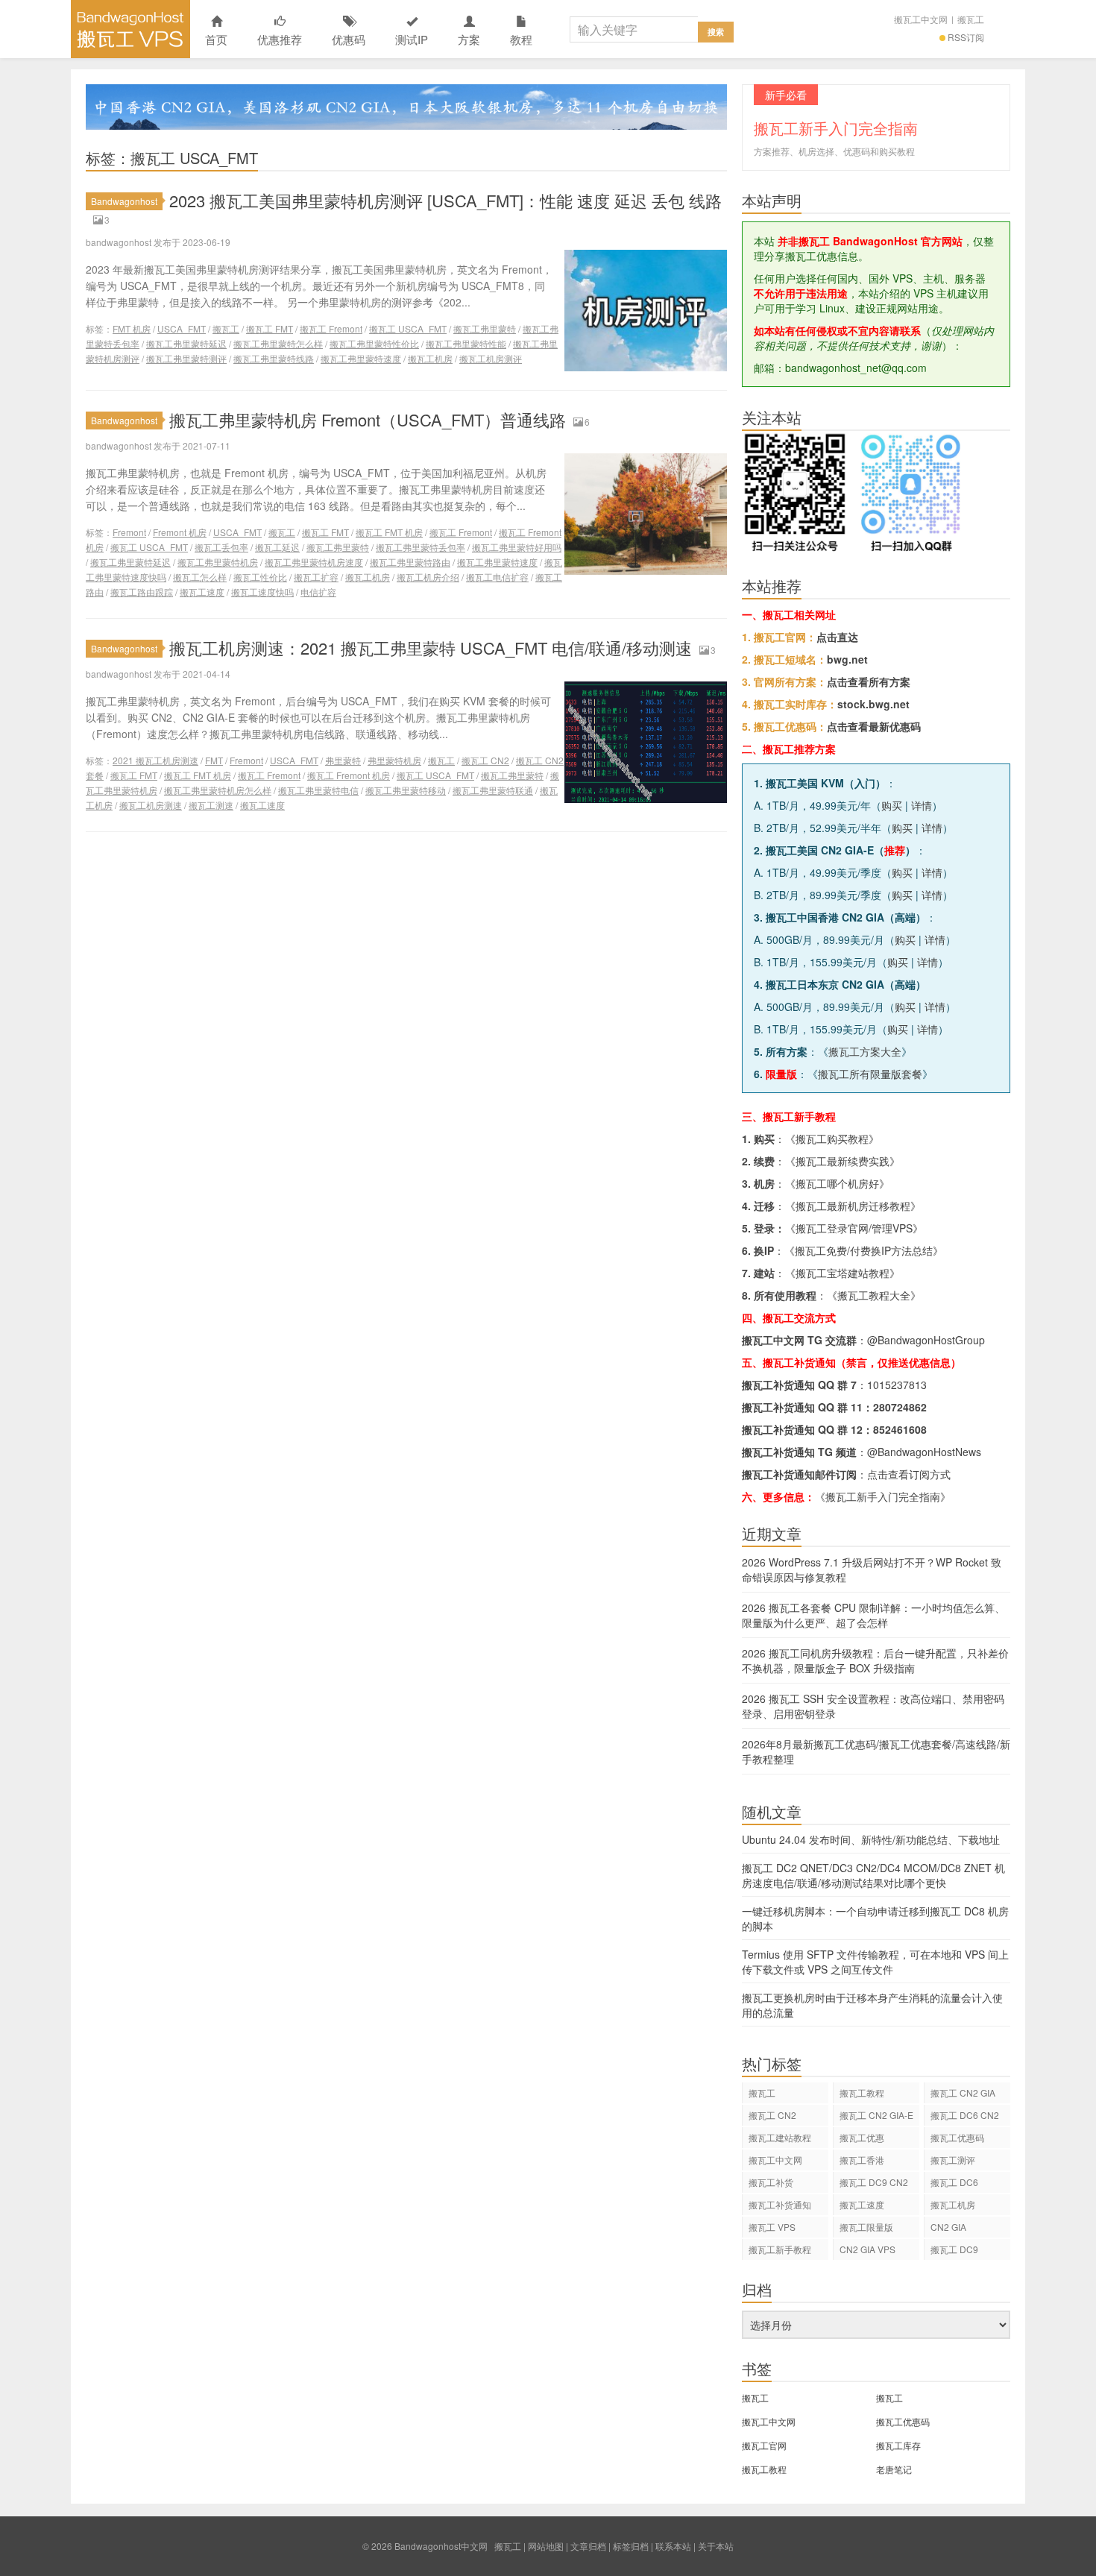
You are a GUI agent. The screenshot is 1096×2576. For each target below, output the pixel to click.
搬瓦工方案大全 (865, 1051)
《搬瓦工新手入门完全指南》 (883, 1496)
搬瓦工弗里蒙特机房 (218, 562)
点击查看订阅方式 (909, 1474)
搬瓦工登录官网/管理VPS (854, 1228)
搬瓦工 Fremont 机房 (349, 775)
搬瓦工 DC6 (954, 2182)
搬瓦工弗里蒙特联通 (493, 790)
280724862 (900, 1407)
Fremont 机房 (180, 532)
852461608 (900, 1429)
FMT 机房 (132, 328)
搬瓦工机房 (430, 358)
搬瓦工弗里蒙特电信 (318, 790)
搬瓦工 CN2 (485, 760)
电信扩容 (318, 592)
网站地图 (546, 2546)
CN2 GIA (948, 2227)
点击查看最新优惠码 (874, 726)
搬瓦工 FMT (270, 328)
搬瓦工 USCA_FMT (408, 328)
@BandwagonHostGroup (926, 1340)
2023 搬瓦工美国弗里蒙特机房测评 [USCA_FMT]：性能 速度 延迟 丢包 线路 (445, 200)
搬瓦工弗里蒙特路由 (410, 562)
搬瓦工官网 (764, 2445)
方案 (469, 39)
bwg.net (847, 659)
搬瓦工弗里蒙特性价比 (374, 343)
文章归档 (588, 2546)
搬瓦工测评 (953, 2160)
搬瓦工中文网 (921, 19)
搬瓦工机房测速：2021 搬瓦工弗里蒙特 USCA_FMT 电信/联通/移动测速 (431, 648)
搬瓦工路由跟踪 (142, 592)
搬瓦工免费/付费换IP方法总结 (864, 1250)
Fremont (129, 532)
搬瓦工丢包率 (221, 547)
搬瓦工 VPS (772, 2227)
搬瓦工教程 (862, 2092)
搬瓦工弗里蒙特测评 (186, 358)
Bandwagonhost (124, 201)
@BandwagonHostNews (924, 1452)
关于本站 (716, 2546)
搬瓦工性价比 (260, 577)
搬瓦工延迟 (277, 547)
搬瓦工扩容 (316, 577)
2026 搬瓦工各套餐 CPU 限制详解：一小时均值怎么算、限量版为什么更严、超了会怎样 (873, 1615)
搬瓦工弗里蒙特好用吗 (517, 547)
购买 (892, 805)
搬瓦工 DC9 (954, 2249)
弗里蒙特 (343, 760)
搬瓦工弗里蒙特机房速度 (314, 562)
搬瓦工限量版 (866, 2227)
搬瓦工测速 (211, 805)
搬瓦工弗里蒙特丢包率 (421, 547)
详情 (922, 805)
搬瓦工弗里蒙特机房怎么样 (218, 790)
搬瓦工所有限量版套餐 (870, 1074)
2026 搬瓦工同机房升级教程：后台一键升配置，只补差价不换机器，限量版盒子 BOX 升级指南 (875, 1660)
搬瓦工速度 (202, 592)
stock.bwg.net (873, 704)
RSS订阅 (966, 37)
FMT (214, 760)
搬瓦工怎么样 (200, 577)
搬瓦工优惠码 (957, 2137)
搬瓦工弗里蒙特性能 (466, 343)
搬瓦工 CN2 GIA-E (876, 2115)
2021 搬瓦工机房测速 (155, 760)
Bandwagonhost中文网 (130, 29)
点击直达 (837, 637)
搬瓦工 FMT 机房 (389, 532)
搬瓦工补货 (771, 2182)
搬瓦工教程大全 (874, 1295)
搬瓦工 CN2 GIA (963, 2092)
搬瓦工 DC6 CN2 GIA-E (965, 2117)
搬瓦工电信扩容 (497, 577)
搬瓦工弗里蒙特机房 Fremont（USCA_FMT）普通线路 (368, 419)
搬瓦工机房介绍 (428, 577)
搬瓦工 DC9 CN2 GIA (874, 2184)
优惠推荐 (280, 39)
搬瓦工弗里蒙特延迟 (186, 343)
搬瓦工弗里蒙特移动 (406, 790)
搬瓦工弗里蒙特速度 (361, 358)
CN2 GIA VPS (867, 2249)
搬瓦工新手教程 (780, 2249)
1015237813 (897, 1385)
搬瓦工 (971, 19)
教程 (521, 39)
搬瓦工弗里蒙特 (485, 328)
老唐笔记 (894, 2469)
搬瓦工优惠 (862, 2137)
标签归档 (631, 2546)
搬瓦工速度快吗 (262, 592)
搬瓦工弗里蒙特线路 (274, 358)
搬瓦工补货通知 (780, 2204)
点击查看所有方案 (869, 681)
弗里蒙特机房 (394, 760)
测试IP (412, 39)
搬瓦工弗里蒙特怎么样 (278, 343)
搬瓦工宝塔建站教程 (843, 1273)
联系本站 (673, 2546)
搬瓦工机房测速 (151, 805)
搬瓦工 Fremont (331, 328)
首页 (216, 39)
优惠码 (349, 39)
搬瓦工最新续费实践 (843, 1161)
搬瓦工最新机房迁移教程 (853, 1206)
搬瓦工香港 (862, 2160)
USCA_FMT (182, 328)
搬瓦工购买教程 (832, 1139)
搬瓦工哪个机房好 (837, 1183)
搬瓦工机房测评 (491, 358)
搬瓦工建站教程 (780, 2137)
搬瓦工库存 (898, 2445)
